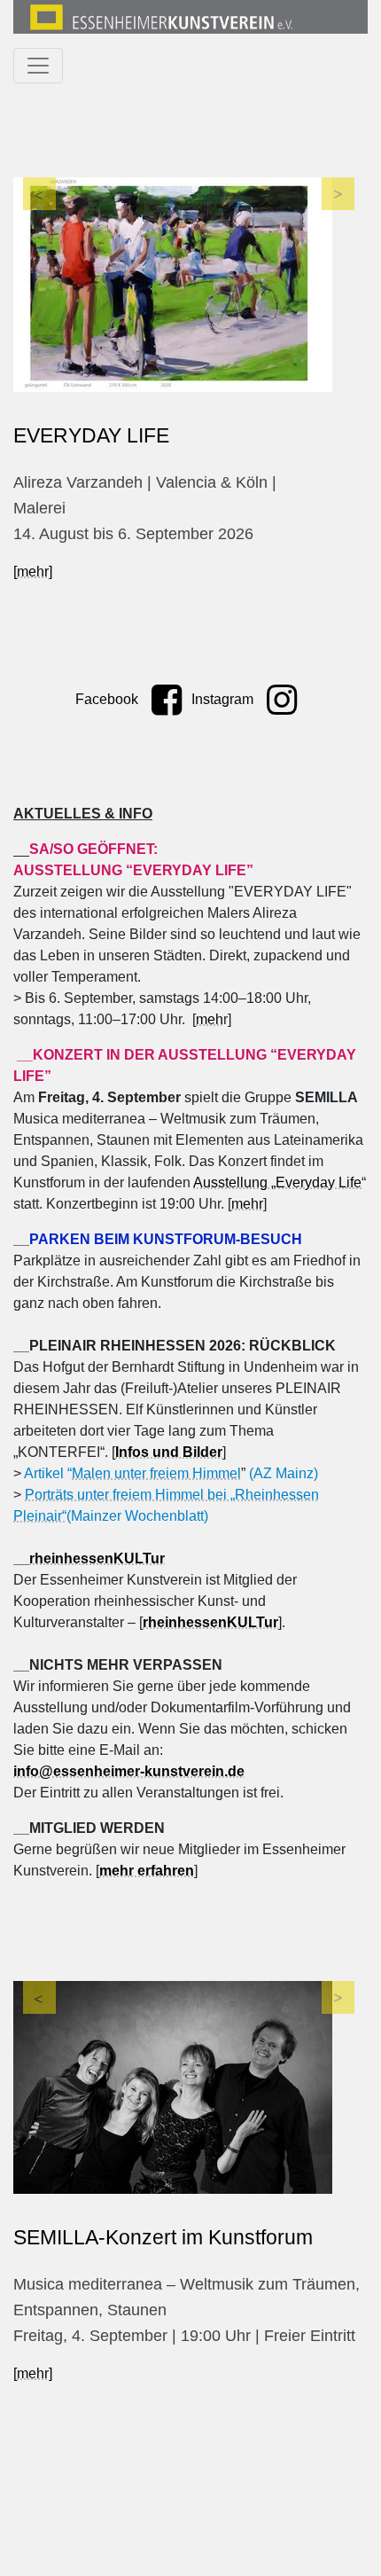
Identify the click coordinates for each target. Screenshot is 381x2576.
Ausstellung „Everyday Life (277, 1182)
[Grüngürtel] (189, 285)
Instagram (224, 699)
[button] (39, 294)
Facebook (109, 699)
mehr (247, 1204)
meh (210, 1019)
